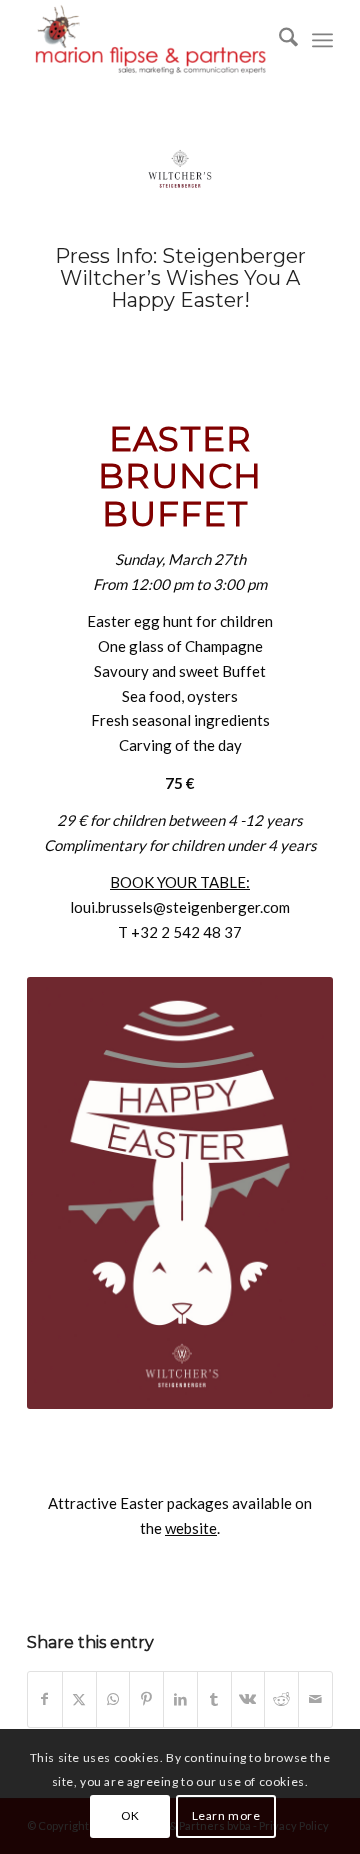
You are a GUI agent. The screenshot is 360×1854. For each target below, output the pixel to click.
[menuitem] (278, 40)
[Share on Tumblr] (214, 1699)
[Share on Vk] (248, 1699)
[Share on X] (79, 1699)
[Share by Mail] (315, 1699)
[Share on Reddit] (281, 1699)
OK (130, 1815)
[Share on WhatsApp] (113, 1699)
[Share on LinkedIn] (180, 1699)
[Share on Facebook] (45, 1699)
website (191, 1528)
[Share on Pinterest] (146, 1699)
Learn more (226, 1815)
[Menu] (322, 40)
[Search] (278, 40)
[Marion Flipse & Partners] (149, 40)
